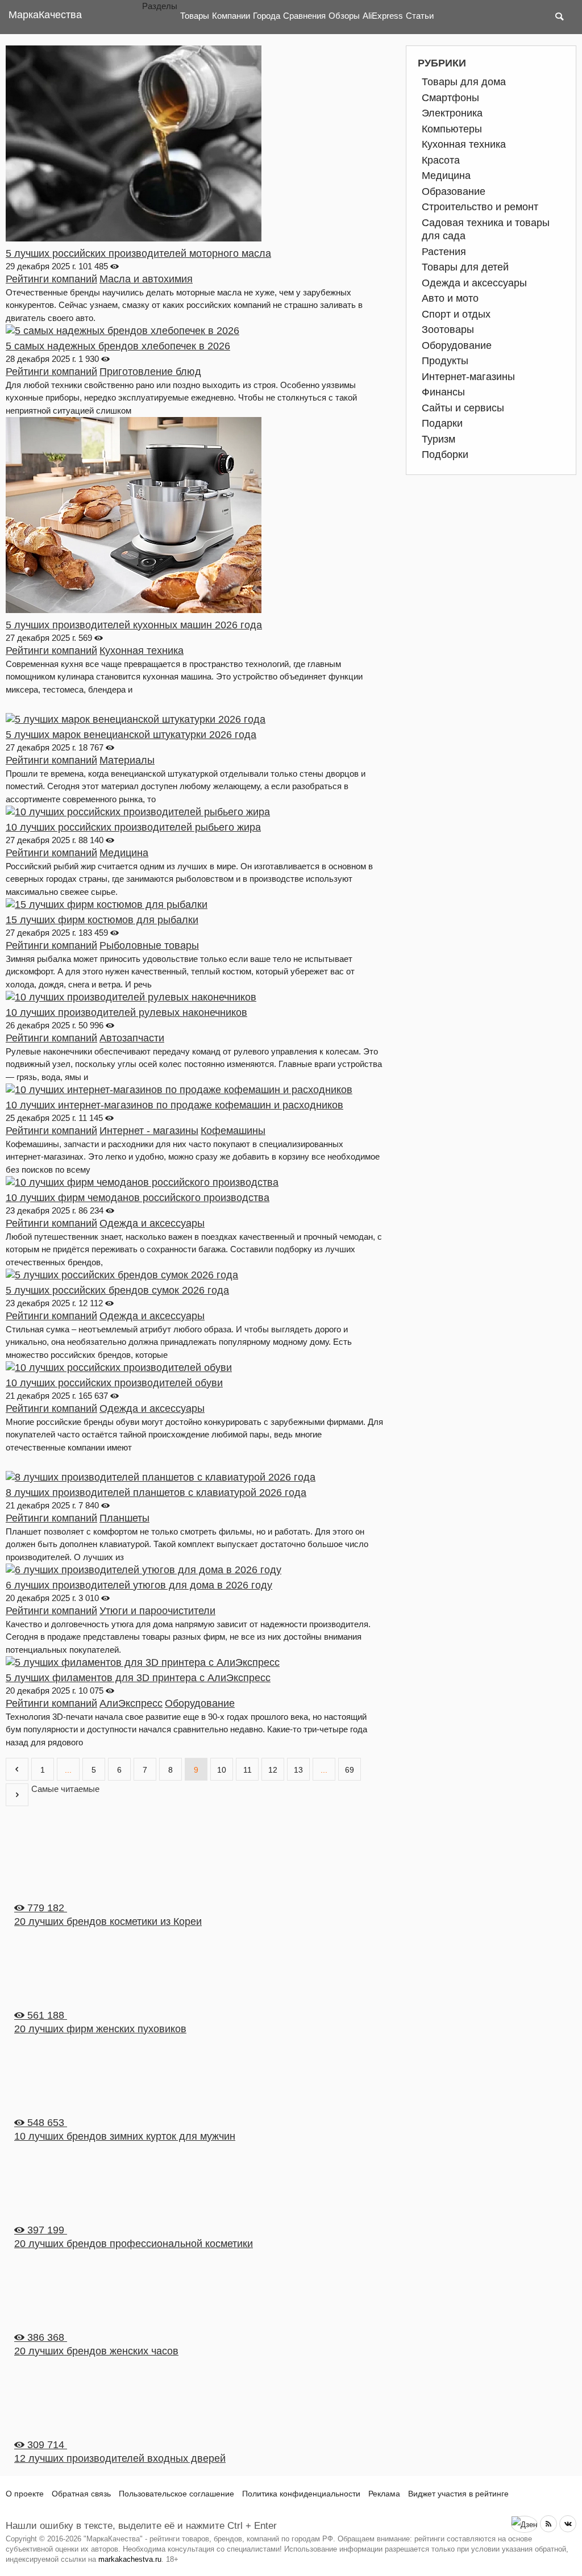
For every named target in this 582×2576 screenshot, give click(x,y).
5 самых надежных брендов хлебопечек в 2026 (118, 346)
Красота (441, 160)
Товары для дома (464, 82)
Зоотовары (448, 330)
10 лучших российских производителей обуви (114, 1383)
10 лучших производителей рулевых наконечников (126, 1012)
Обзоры (344, 16)
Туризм (438, 439)
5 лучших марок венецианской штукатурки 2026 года (131, 735)
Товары (195, 16)
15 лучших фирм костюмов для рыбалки (102, 920)
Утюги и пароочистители (157, 1611)
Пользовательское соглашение (176, 2494)
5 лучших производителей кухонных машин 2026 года (134, 625)
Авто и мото (450, 298)
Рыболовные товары (149, 945)
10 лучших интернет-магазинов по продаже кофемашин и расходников (174, 1105)
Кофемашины (233, 1131)
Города (267, 16)
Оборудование (200, 1703)
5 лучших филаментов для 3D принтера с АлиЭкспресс (138, 1678)
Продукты (445, 361)
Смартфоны (450, 98)
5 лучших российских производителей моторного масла (138, 253)
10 (222, 1770)
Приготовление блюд (150, 372)
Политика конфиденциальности (301, 2494)
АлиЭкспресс (131, 1703)
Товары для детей (465, 267)
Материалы (127, 760)
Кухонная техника (142, 651)
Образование (454, 191)
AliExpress (383, 16)
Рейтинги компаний (51, 279)
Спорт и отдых (456, 314)
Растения (444, 252)
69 (350, 1770)
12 (273, 1770)
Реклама (384, 2494)
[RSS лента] (548, 2524)
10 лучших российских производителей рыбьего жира (133, 827)
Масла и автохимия (146, 279)
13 (298, 1770)
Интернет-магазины (468, 377)
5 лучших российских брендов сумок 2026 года (117, 1290)
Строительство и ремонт (480, 207)
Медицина (124, 853)
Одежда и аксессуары (152, 1223)
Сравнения (304, 16)
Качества (45, 15)
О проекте (25, 2494)
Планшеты (124, 1518)
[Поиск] (559, 17)
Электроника (452, 113)
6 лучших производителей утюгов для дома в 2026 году (139, 1585)
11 (248, 1770)
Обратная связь (81, 2494)
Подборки (445, 455)
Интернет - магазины (149, 1131)
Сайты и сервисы (463, 408)
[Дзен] (524, 2524)
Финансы (443, 392)
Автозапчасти (132, 1038)
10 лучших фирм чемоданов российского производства (138, 1198)
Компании (231, 16)
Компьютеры (452, 129)
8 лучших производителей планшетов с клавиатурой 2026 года (156, 1493)
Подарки (442, 423)
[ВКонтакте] (568, 2524)
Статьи (420, 16)
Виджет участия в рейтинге (458, 2494)
